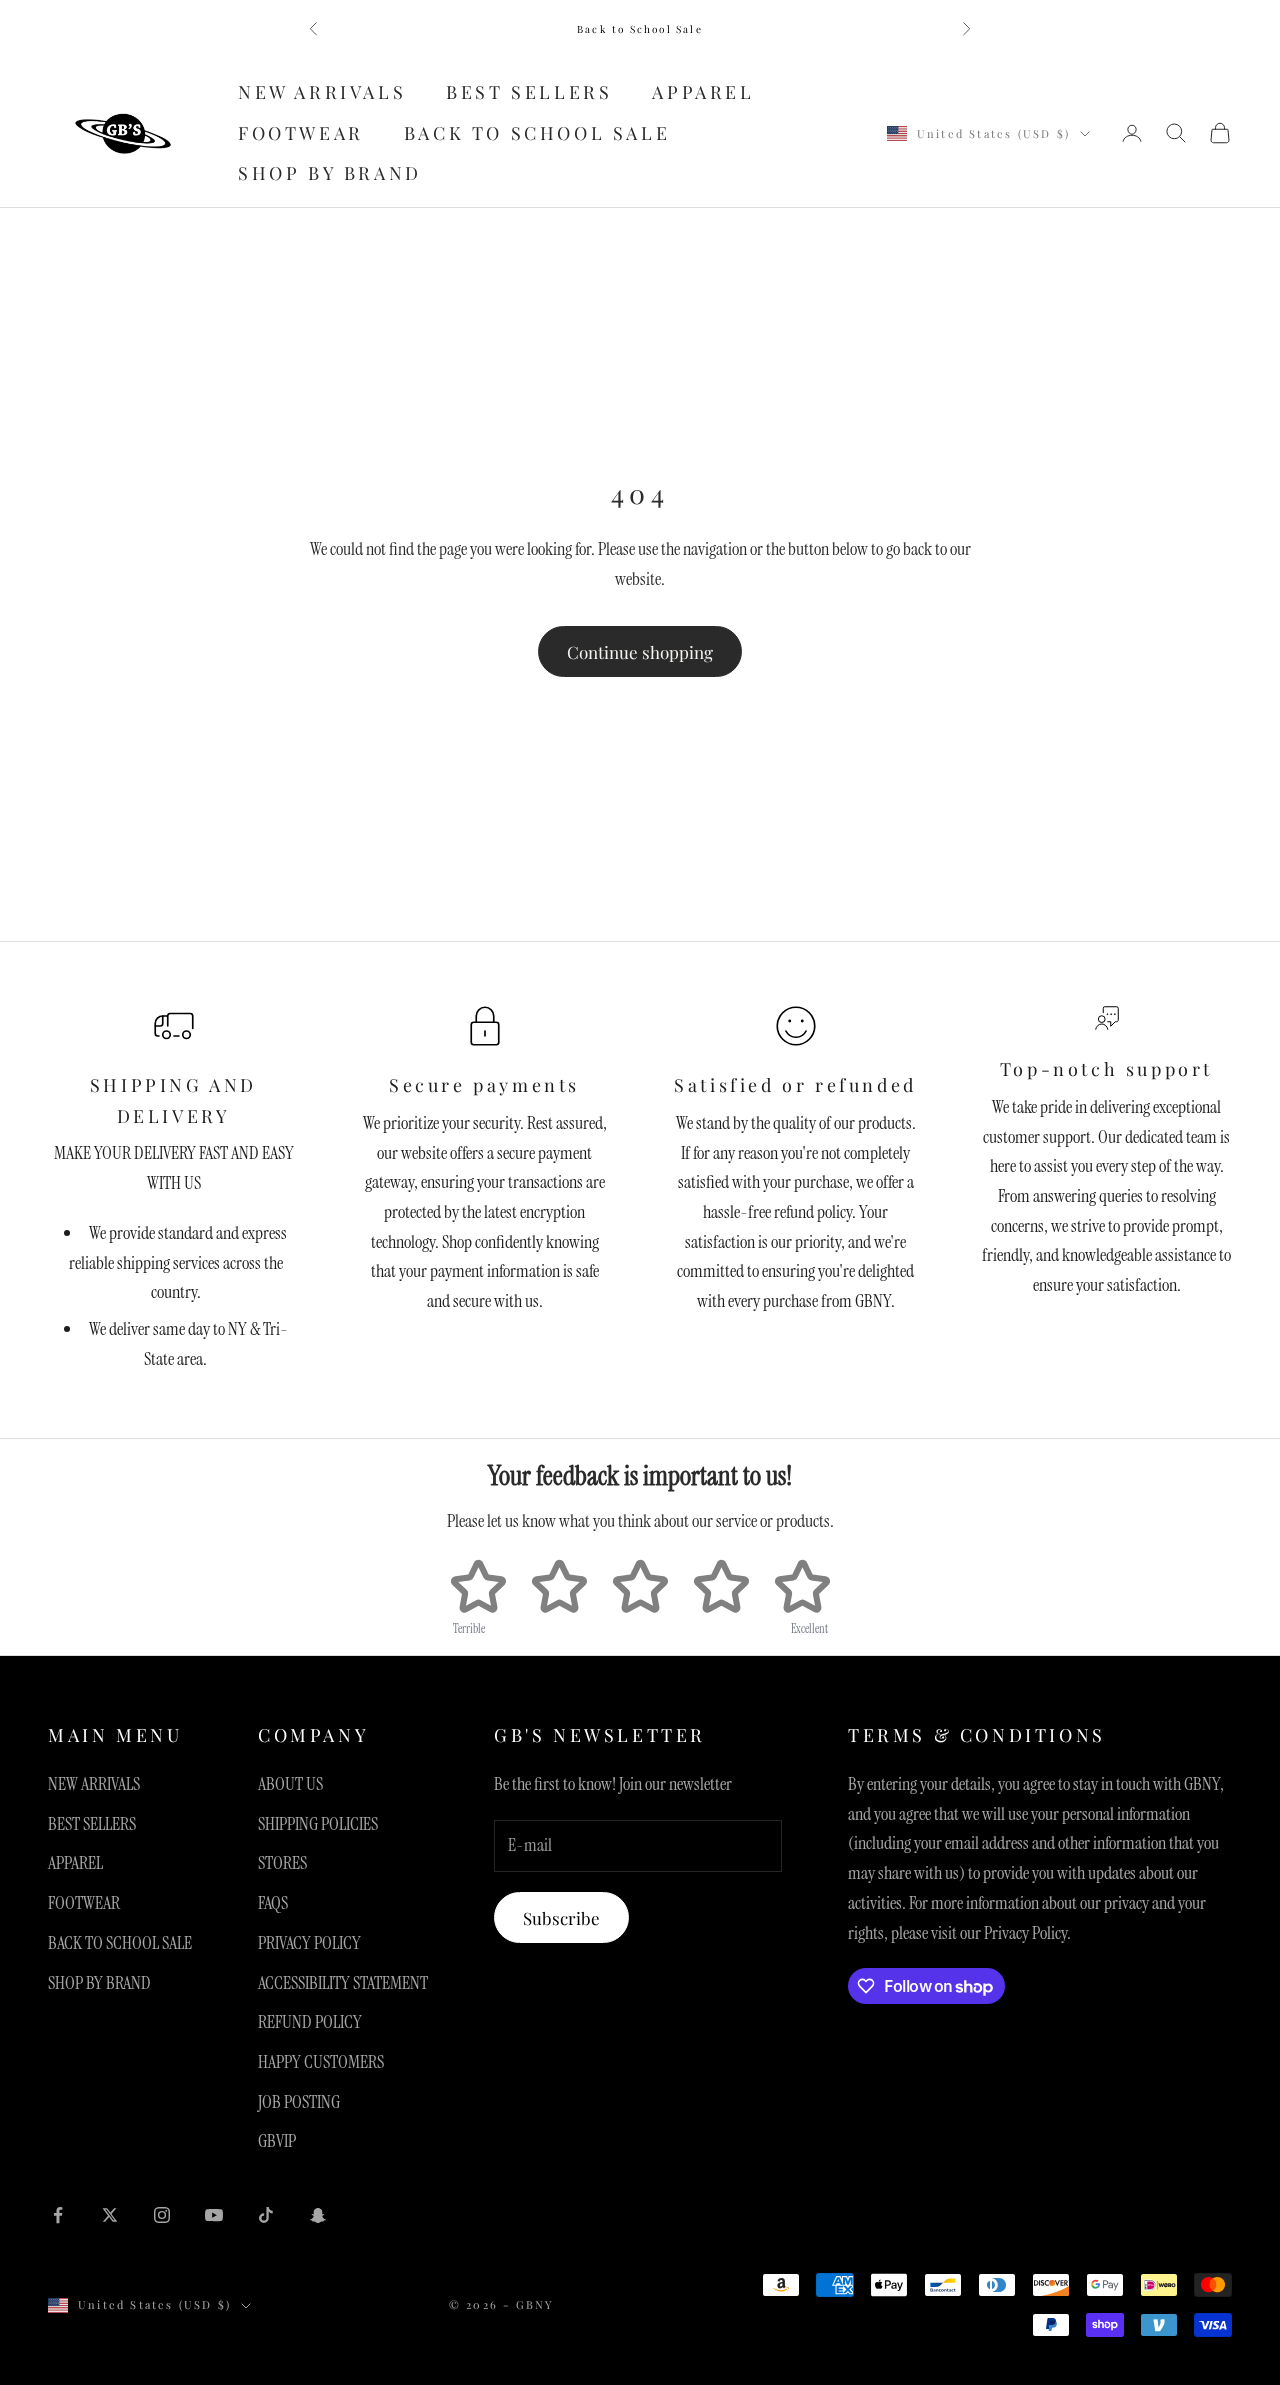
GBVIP (277, 2141)
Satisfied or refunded (795, 1085)
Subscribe (561, 1918)
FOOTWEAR (301, 133)
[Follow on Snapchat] (318, 2215)
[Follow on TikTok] (266, 2215)
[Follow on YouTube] (214, 2215)
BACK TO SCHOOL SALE (537, 133)
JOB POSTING (299, 2102)
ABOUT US (290, 1784)
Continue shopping (640, 652)
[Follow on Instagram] (162, 2215)
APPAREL (703, 92)
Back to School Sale (640, 29)
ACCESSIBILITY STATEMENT (343, 1983)
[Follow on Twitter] (110, 2215)
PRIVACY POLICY (309, 1943)
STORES (282, 1863)
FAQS (273, 1903)
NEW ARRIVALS (322, 92)
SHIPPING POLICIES (318, 1824)
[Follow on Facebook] (58, 2215)
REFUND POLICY (310, 2022)
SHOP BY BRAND (330, 174)
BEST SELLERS (529, 92)
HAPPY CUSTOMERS (321, 2062)
